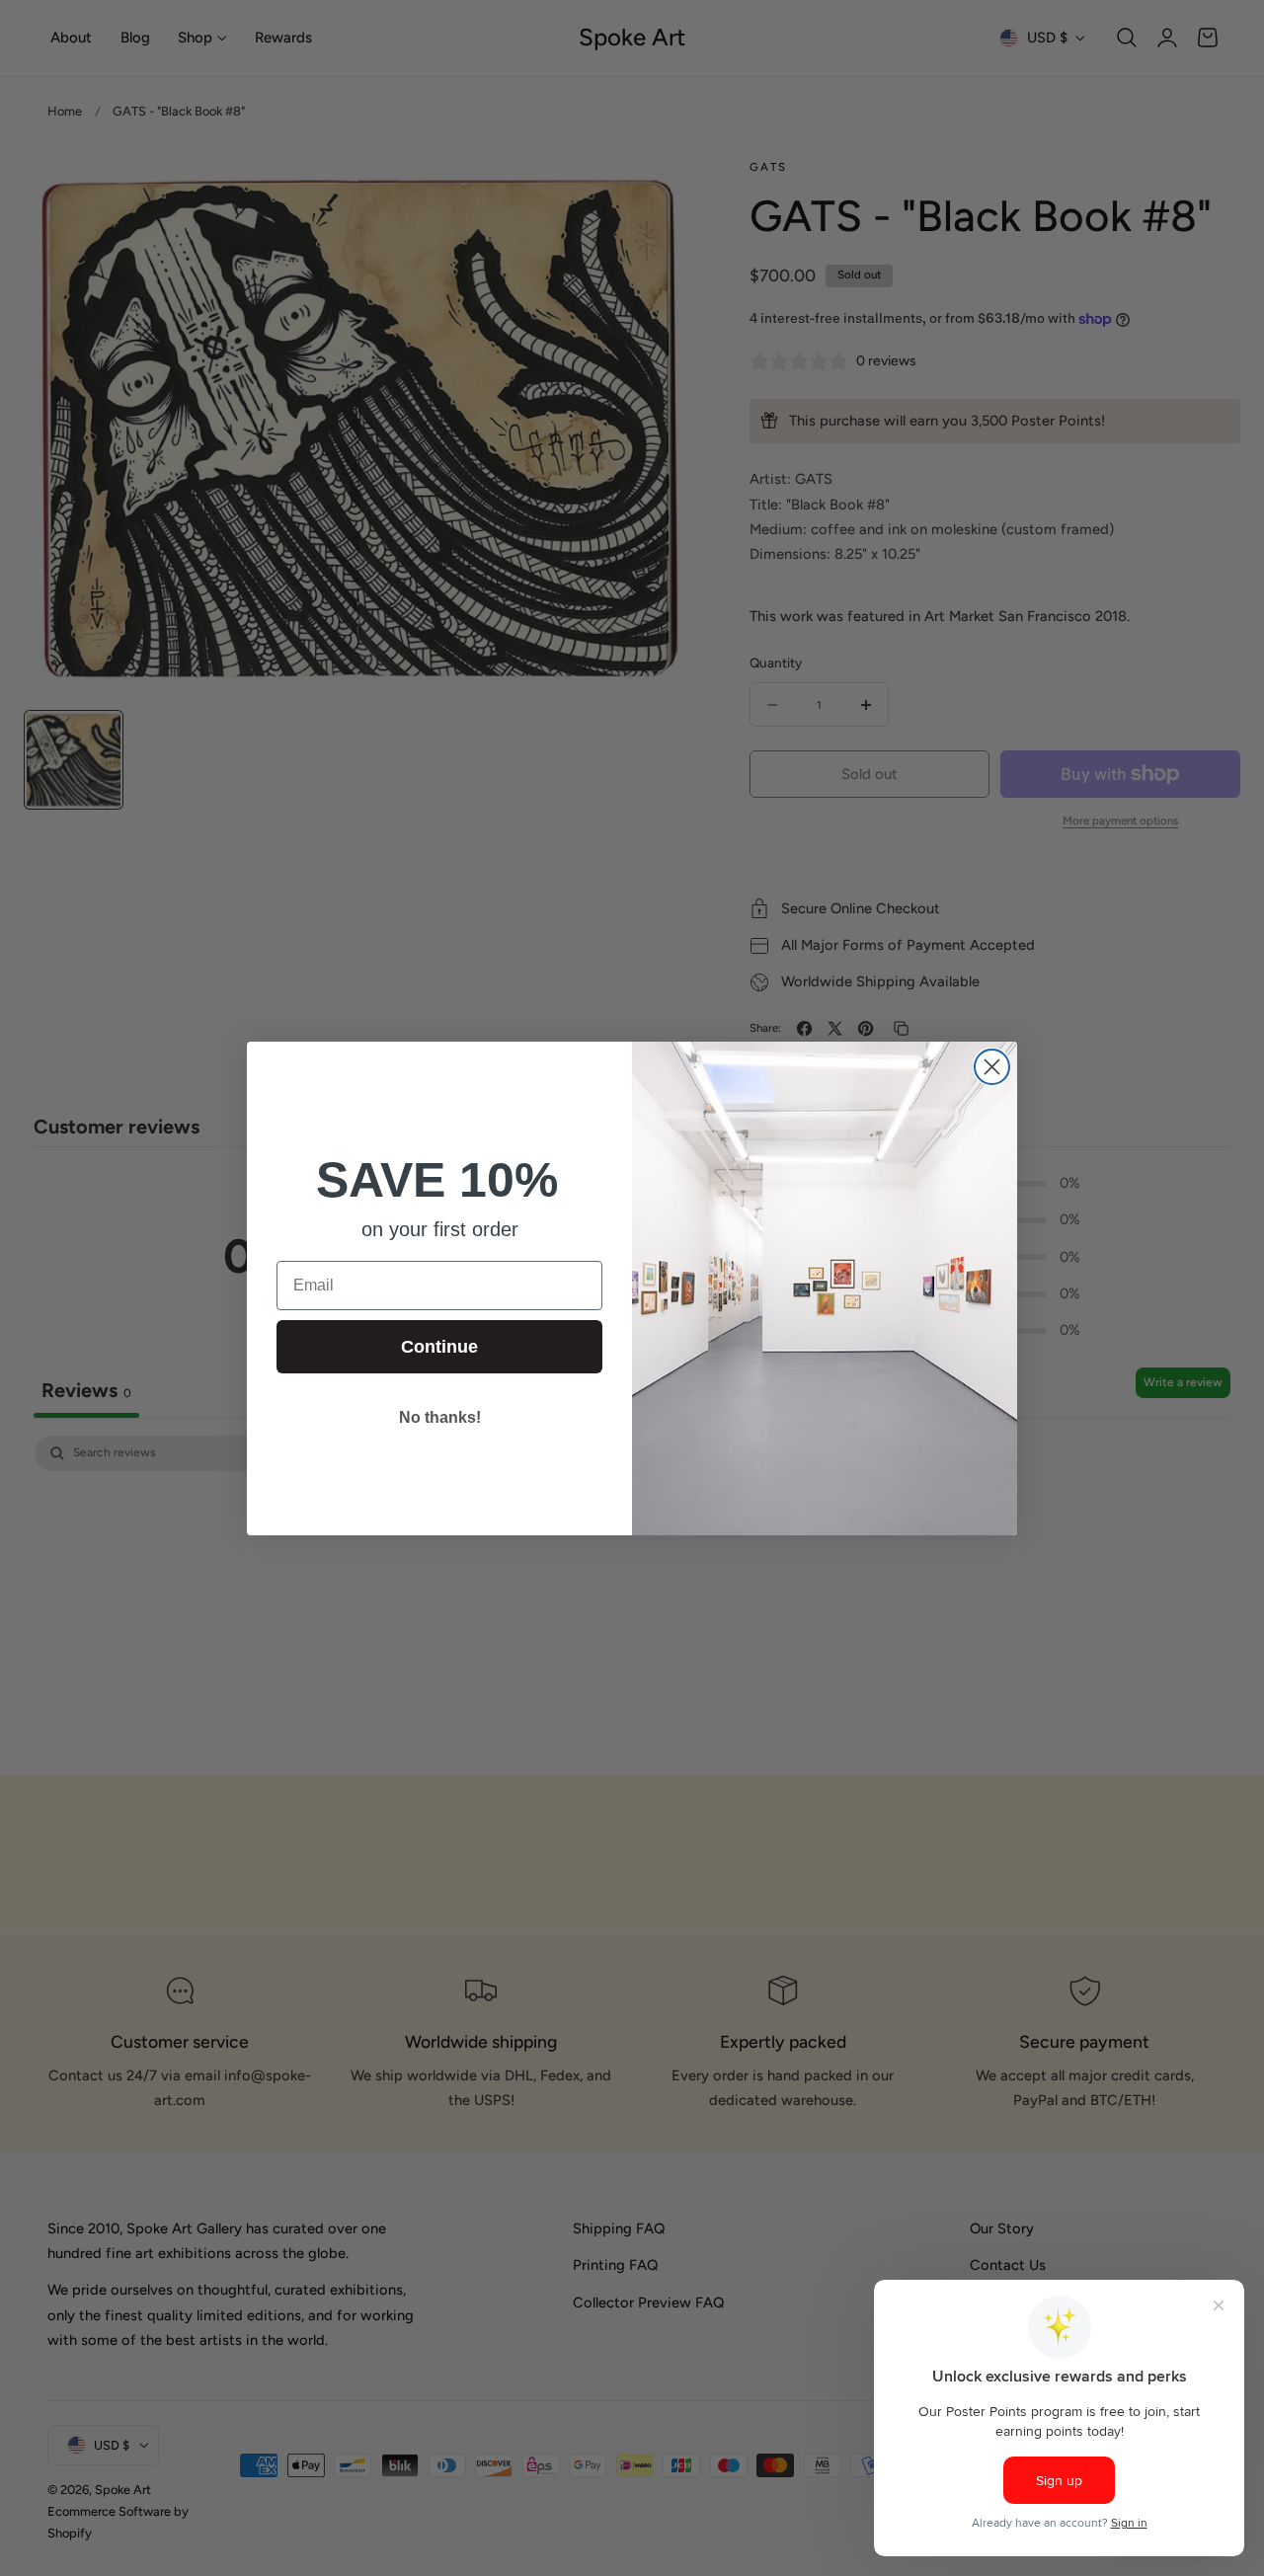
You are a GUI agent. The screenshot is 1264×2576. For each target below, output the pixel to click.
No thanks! (440, 1417)
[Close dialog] (992, 1067)
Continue (439, 1347)
